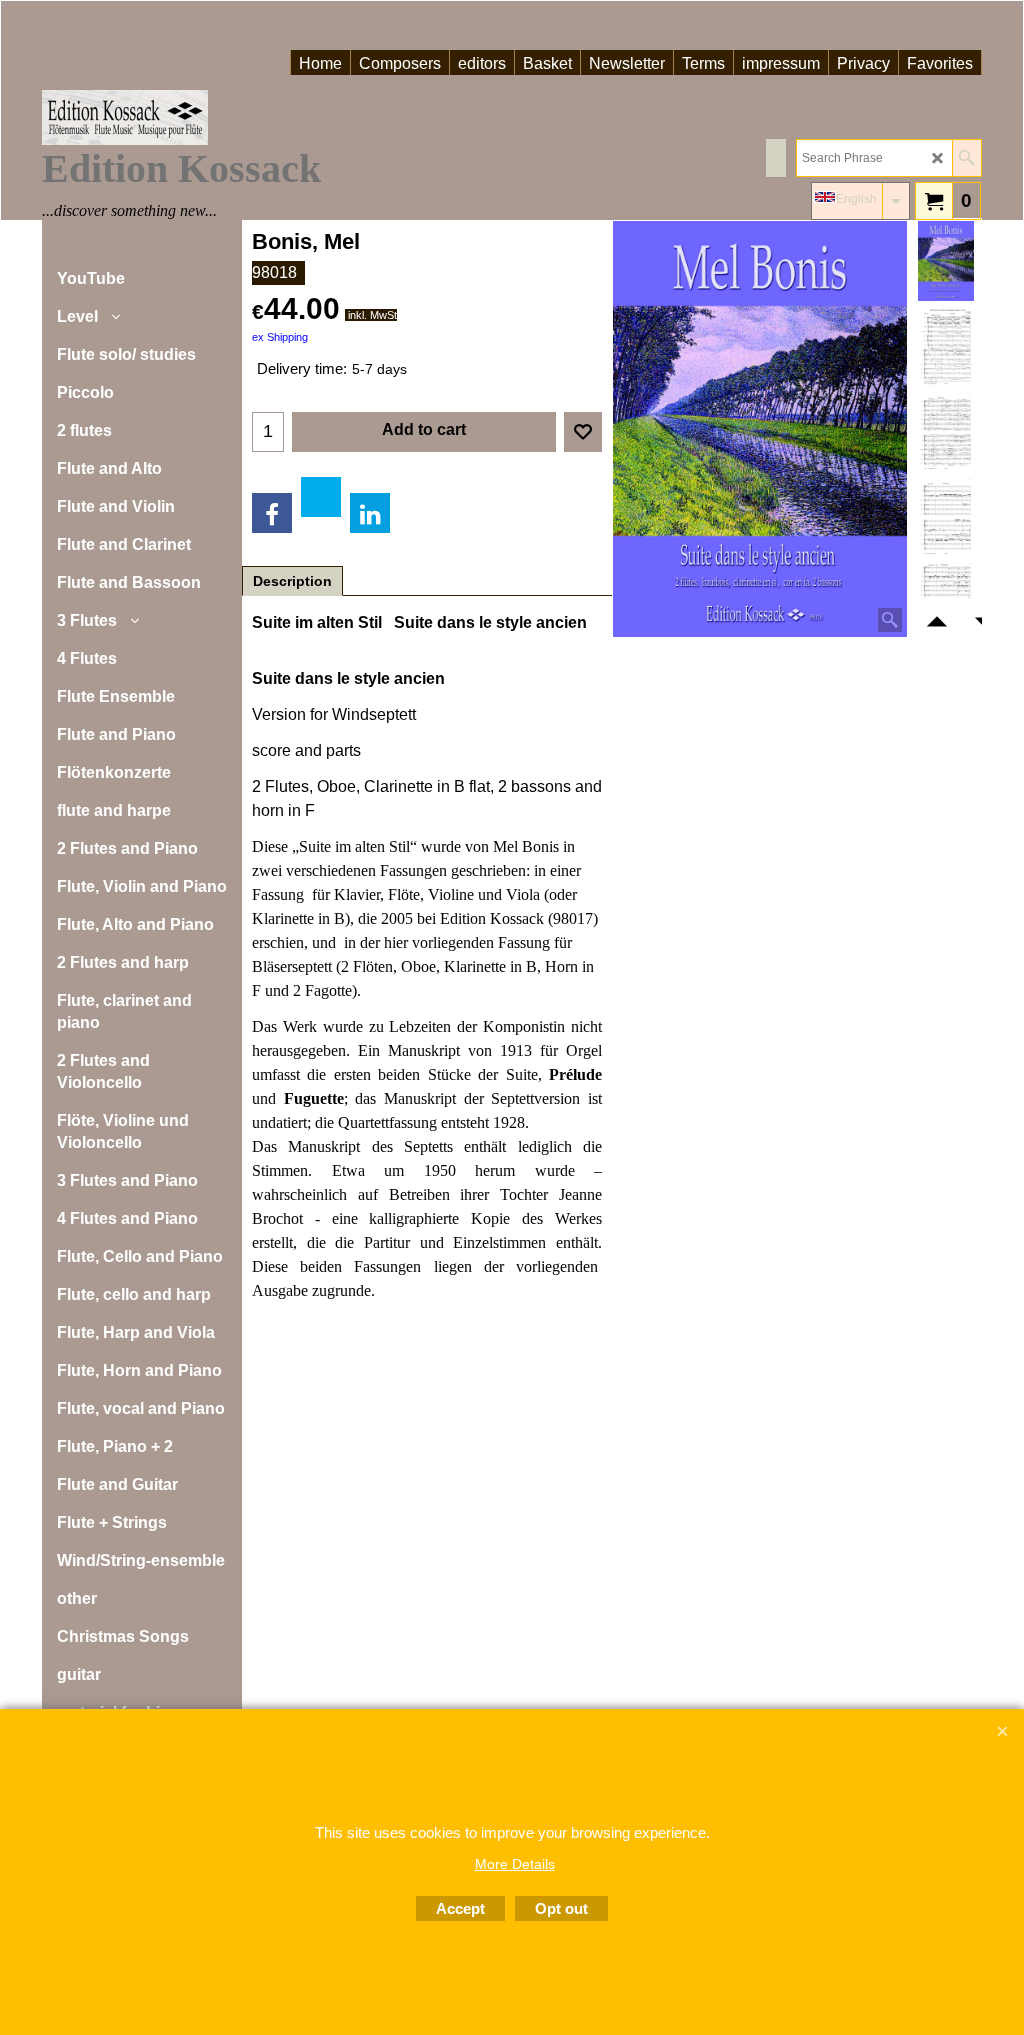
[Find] (966, 158)
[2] (946, 516)
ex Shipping (280, 337)
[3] (946, 431)
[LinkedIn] (370, 513)
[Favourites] (583, 432)
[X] (321, 497)
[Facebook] (272, 513)
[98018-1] (946, 346)
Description (292, 581)
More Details (515, 1864)
